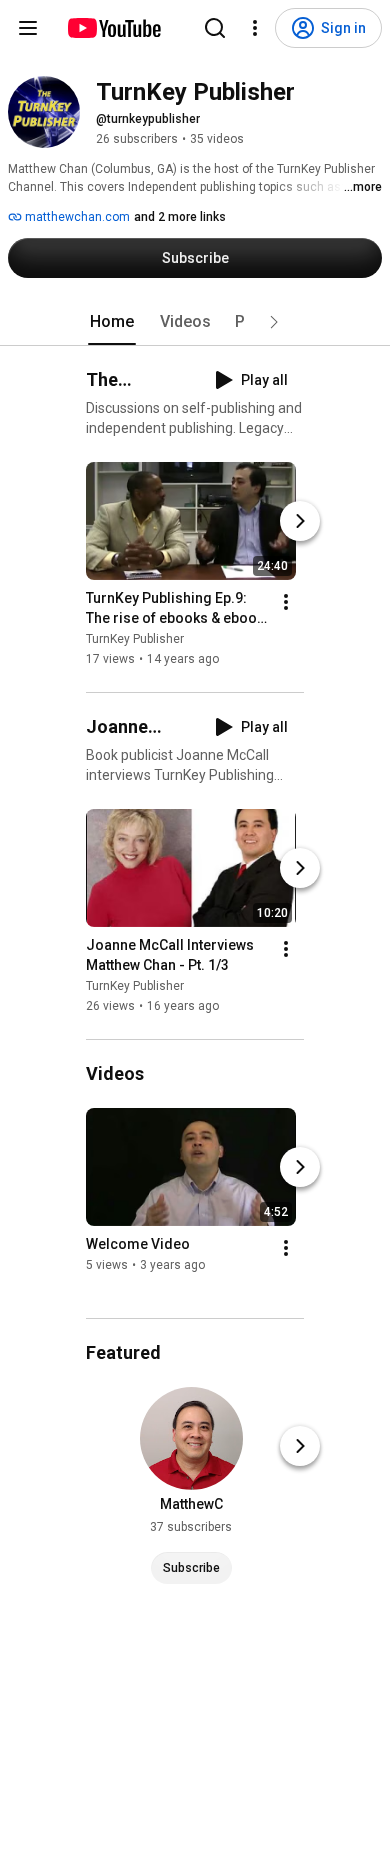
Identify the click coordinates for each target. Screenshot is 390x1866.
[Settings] (255, 28)
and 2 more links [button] (180, 217)
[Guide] (28, 28)
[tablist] (195, 322)
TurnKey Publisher (135, 639)
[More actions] (286, 602)
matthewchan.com (76, 217)
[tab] (112, 322)
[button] (274, 322)
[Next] (300, 521)
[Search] (215, 28)
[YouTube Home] (113, 28)
